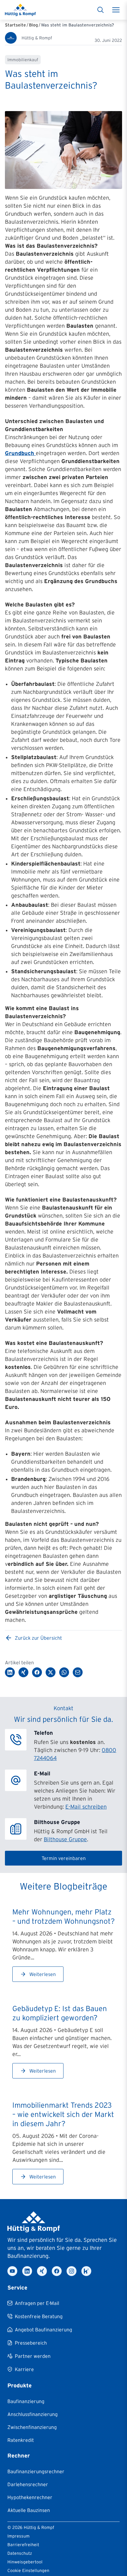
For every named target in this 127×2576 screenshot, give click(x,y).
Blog (33, 25)
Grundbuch (20, 453)
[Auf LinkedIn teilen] (10, 1672)
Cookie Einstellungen (28, 2570)
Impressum (18, 2536)
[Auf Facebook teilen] (37, 1672)
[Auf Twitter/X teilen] (51, 1672)
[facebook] (57, 2271)
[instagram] (72, 2271)
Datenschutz (20, 2553)
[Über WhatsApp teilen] (64, 1672)
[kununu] (86, 2271)
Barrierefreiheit (23, 2545)
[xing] (42, 2271)
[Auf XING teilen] (23, 1672)
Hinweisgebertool (25, 2562)
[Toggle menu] (116, 10)
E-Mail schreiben (86, 1807)
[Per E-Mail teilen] (78, 1672)
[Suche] (100, 10)
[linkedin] (27, 2271)
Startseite (15, 25)
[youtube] (12, 2271)
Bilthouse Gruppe (65, 1839)
